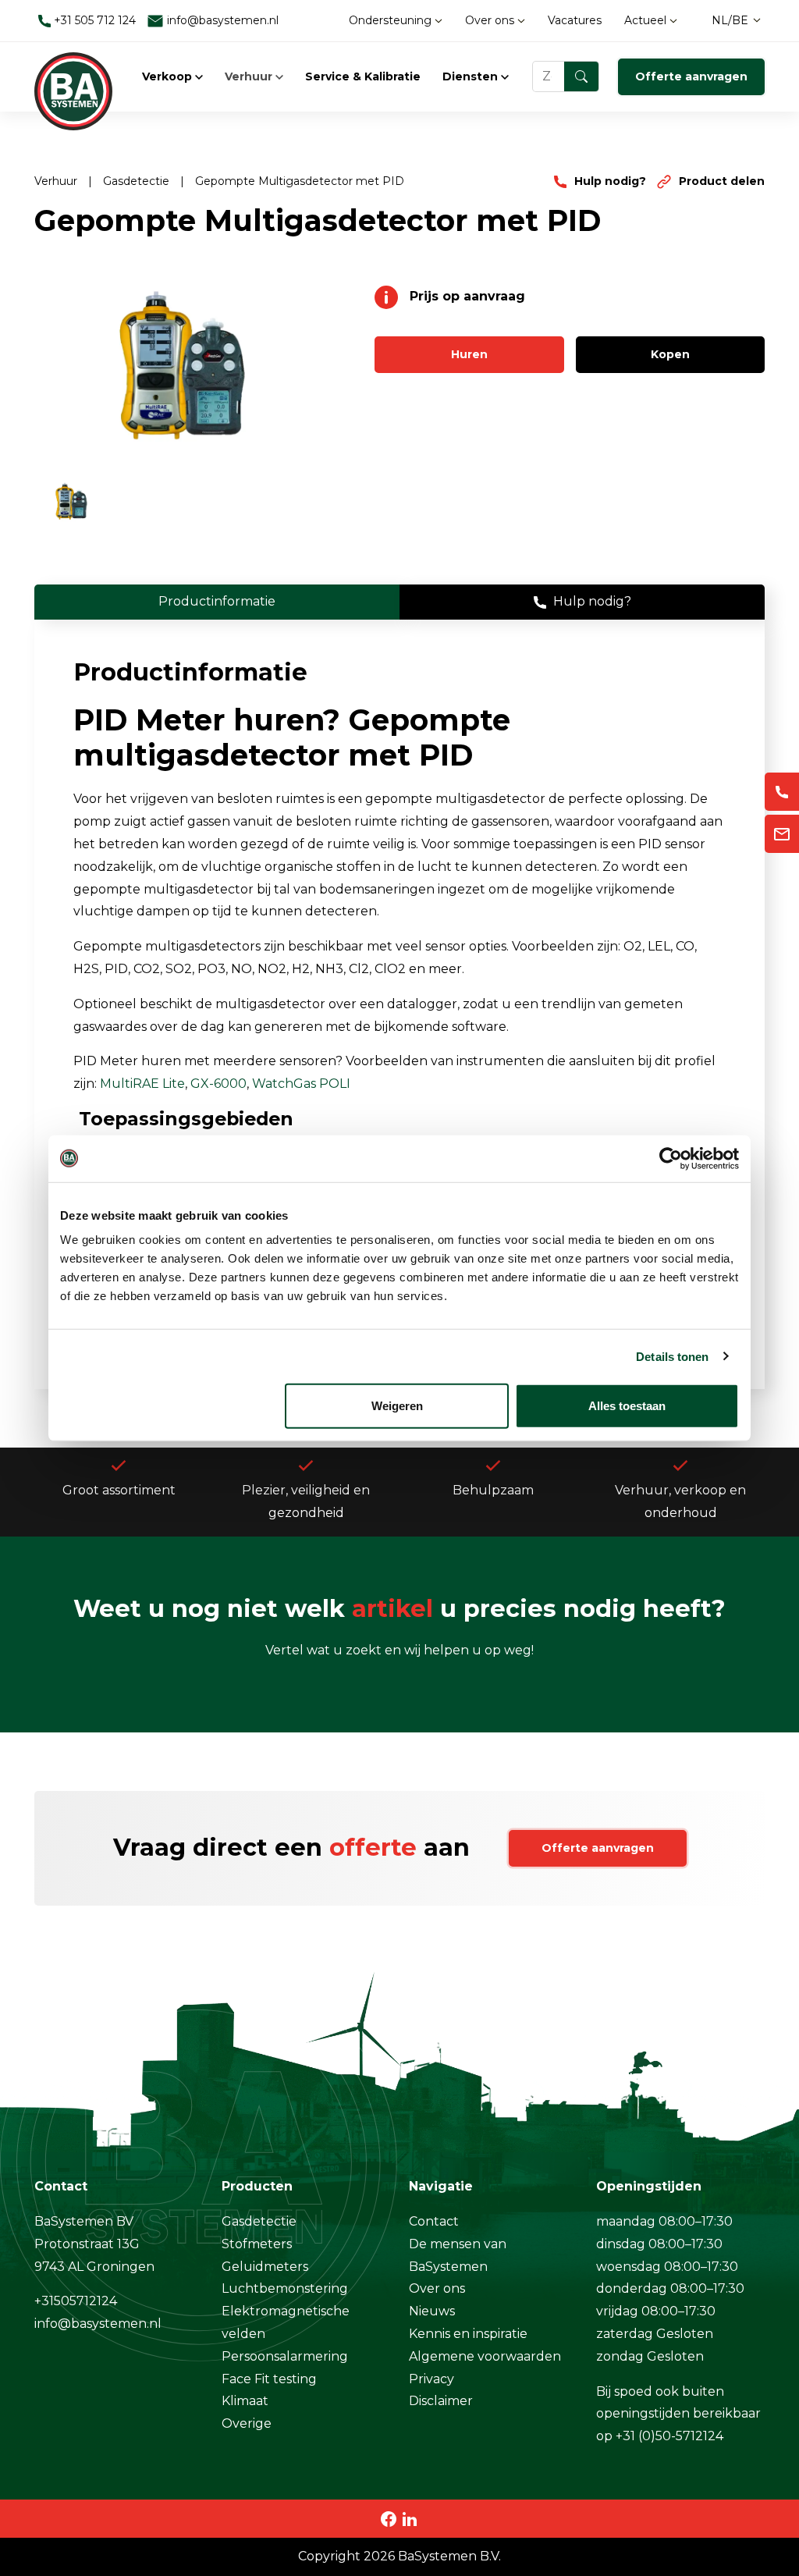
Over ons (491, 20)
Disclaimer (441, 2401)
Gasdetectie (138, 181)
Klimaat (245, 2401)
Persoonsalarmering (285, 2356)
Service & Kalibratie (363, 76)
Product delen (720, 181)
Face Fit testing (269, 2379)
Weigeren (397, 1406)
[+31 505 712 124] (782, 792)
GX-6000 (218, 1084)
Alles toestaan (627, 1406)
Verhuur (250, 76)
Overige (247, 2423)
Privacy (431, 2379)
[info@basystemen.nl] (782, 834)
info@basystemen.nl (221, 20)
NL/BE (730, 20)
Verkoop (169, 76)
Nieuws (432, 2311)
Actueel (647, 20)
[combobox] (566, 76)
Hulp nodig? (610, 181)
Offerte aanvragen (691, 76)
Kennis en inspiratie (468, 2334)
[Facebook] (389, 2518)
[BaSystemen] (73, 76)
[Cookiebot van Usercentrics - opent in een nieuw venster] (671, 1158)
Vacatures (575, 20)
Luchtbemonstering (285, 2288)
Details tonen (672, 1356)
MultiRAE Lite (142, 1084)
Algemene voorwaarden (485, 2356)
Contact (434, 2221)
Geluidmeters (265, 2267)
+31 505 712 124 (93, 20)
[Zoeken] (581, 76)
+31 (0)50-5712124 (669, 2436)
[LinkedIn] (410, 2518)
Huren (469, 354)
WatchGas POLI (301, 1084)
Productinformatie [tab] (217, 601)
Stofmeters (257, 2244)
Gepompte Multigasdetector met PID (300, 181)
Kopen (670, 354)
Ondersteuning (392, 20)
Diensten (472, 76)
